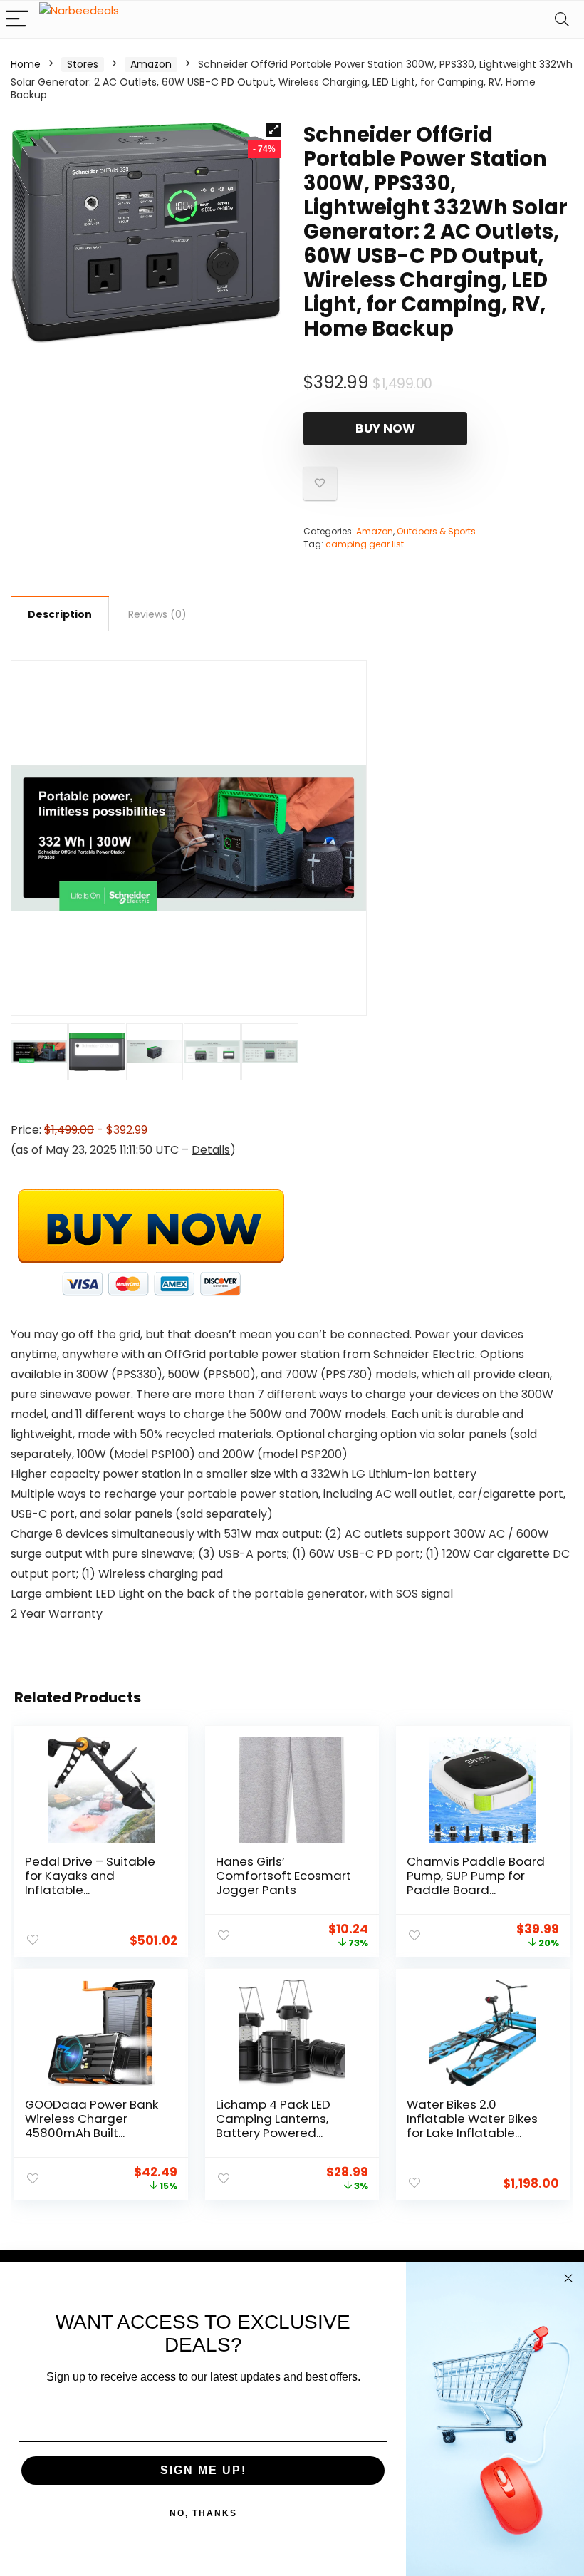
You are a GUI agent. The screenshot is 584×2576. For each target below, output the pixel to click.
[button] (273, 130)
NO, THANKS (203, 2513)
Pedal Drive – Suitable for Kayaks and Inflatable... (90, 1876)
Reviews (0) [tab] (157, 614)
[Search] (562, 20)
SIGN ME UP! (203, 2470)
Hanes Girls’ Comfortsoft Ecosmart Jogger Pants (283, 1876)
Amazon (151, 64)
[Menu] (17, 20)
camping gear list (365, 544)
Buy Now (385, 428)
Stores (83, 64)
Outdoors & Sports (436, 531)
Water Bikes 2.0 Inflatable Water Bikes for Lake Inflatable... (472, 2119)
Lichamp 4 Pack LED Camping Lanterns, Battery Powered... (273, 2119)
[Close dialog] (568, 2278)
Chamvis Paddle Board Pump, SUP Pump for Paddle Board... (476, 1876)
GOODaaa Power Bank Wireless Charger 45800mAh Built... (92, 2119)
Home (26, 64)
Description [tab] (60, 614)
